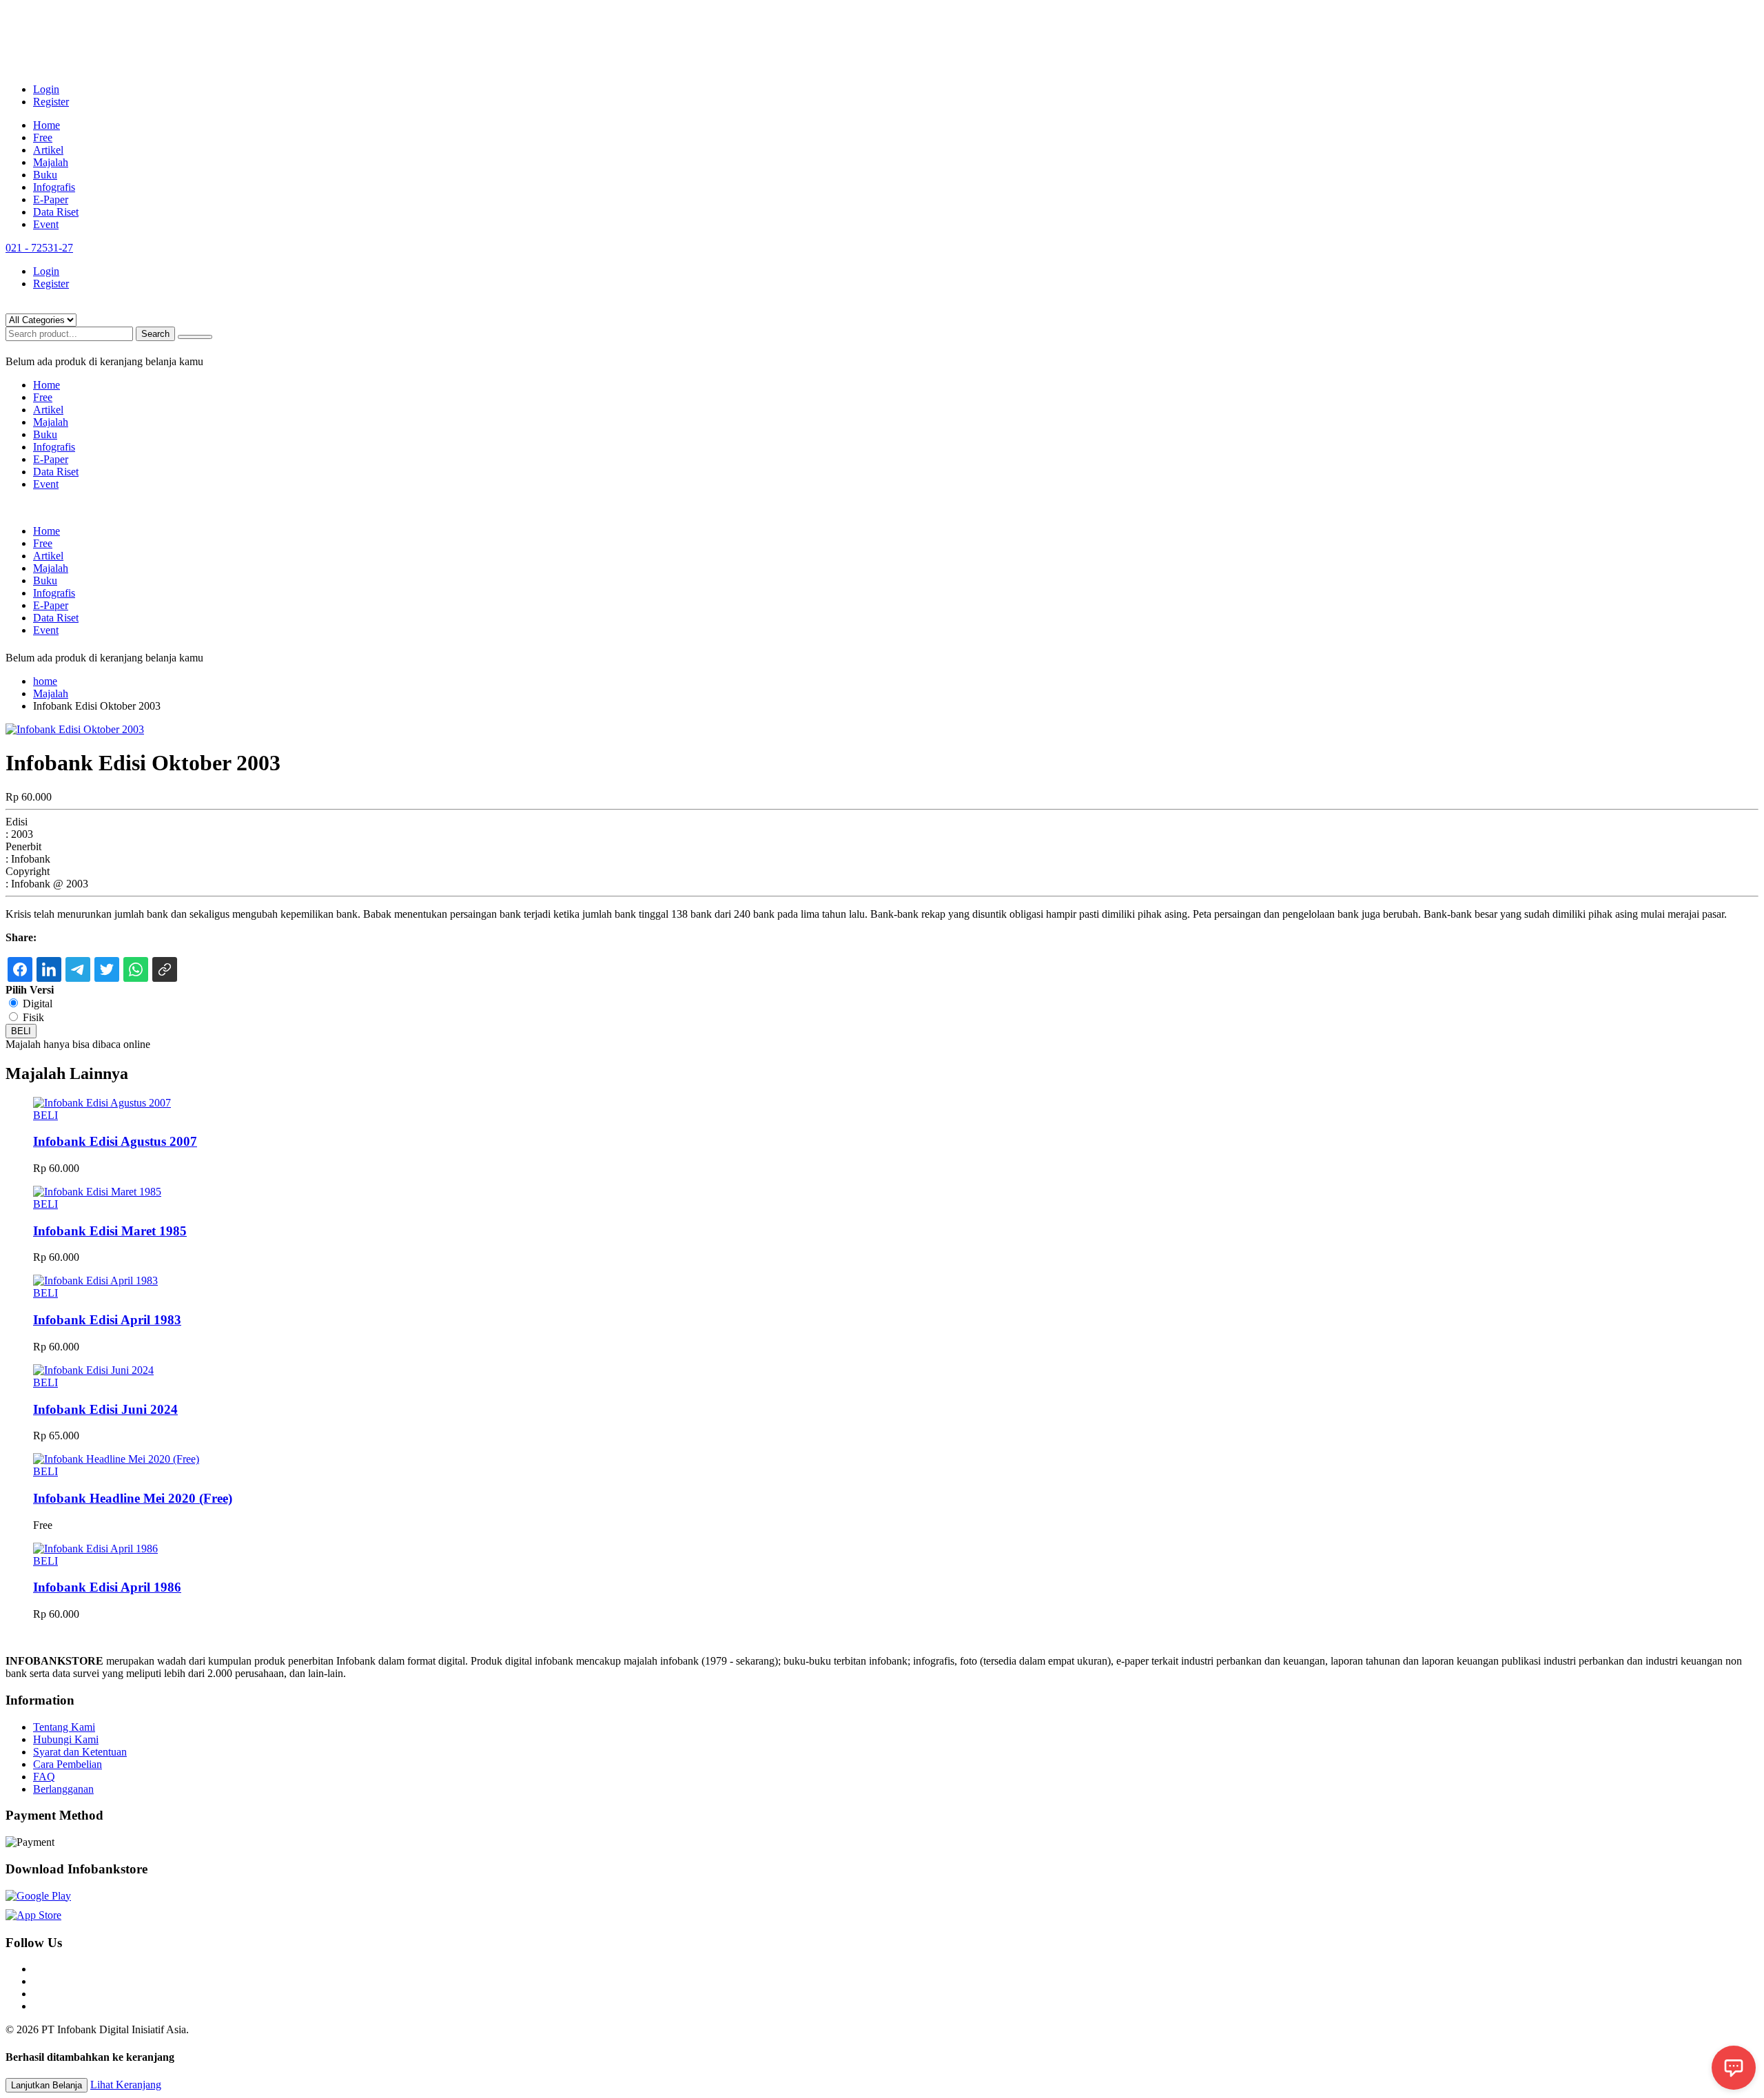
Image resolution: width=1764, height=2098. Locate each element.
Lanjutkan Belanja (47, 2085)
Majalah (51, 162)
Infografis (54, 187)
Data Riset (56, 212)
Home (47, 125)
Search (155, 334)
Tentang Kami (64, 1727)
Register (51, 102)
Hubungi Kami (66, 1739)
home (45, 681)
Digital (38, 1004)
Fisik (33, 1017)
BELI (21, 1031)
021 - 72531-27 (39, 248)
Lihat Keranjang (126, 2085)
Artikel (48, 150)
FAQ (44, 1777)
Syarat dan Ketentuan (80, 1752)
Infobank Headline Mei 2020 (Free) (133, 1498)
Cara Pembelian (68, 1764)
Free (43, 137)
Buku (45, 175)
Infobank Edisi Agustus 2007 (115, 1141)
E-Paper (51, 199)
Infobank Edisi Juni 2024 (105, 1409)
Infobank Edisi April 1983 (107, 1320)
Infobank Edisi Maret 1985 (110, 1231)
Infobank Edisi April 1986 (107, 1587)
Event (46, 224)
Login (46, 89)
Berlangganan (63, 1789)
